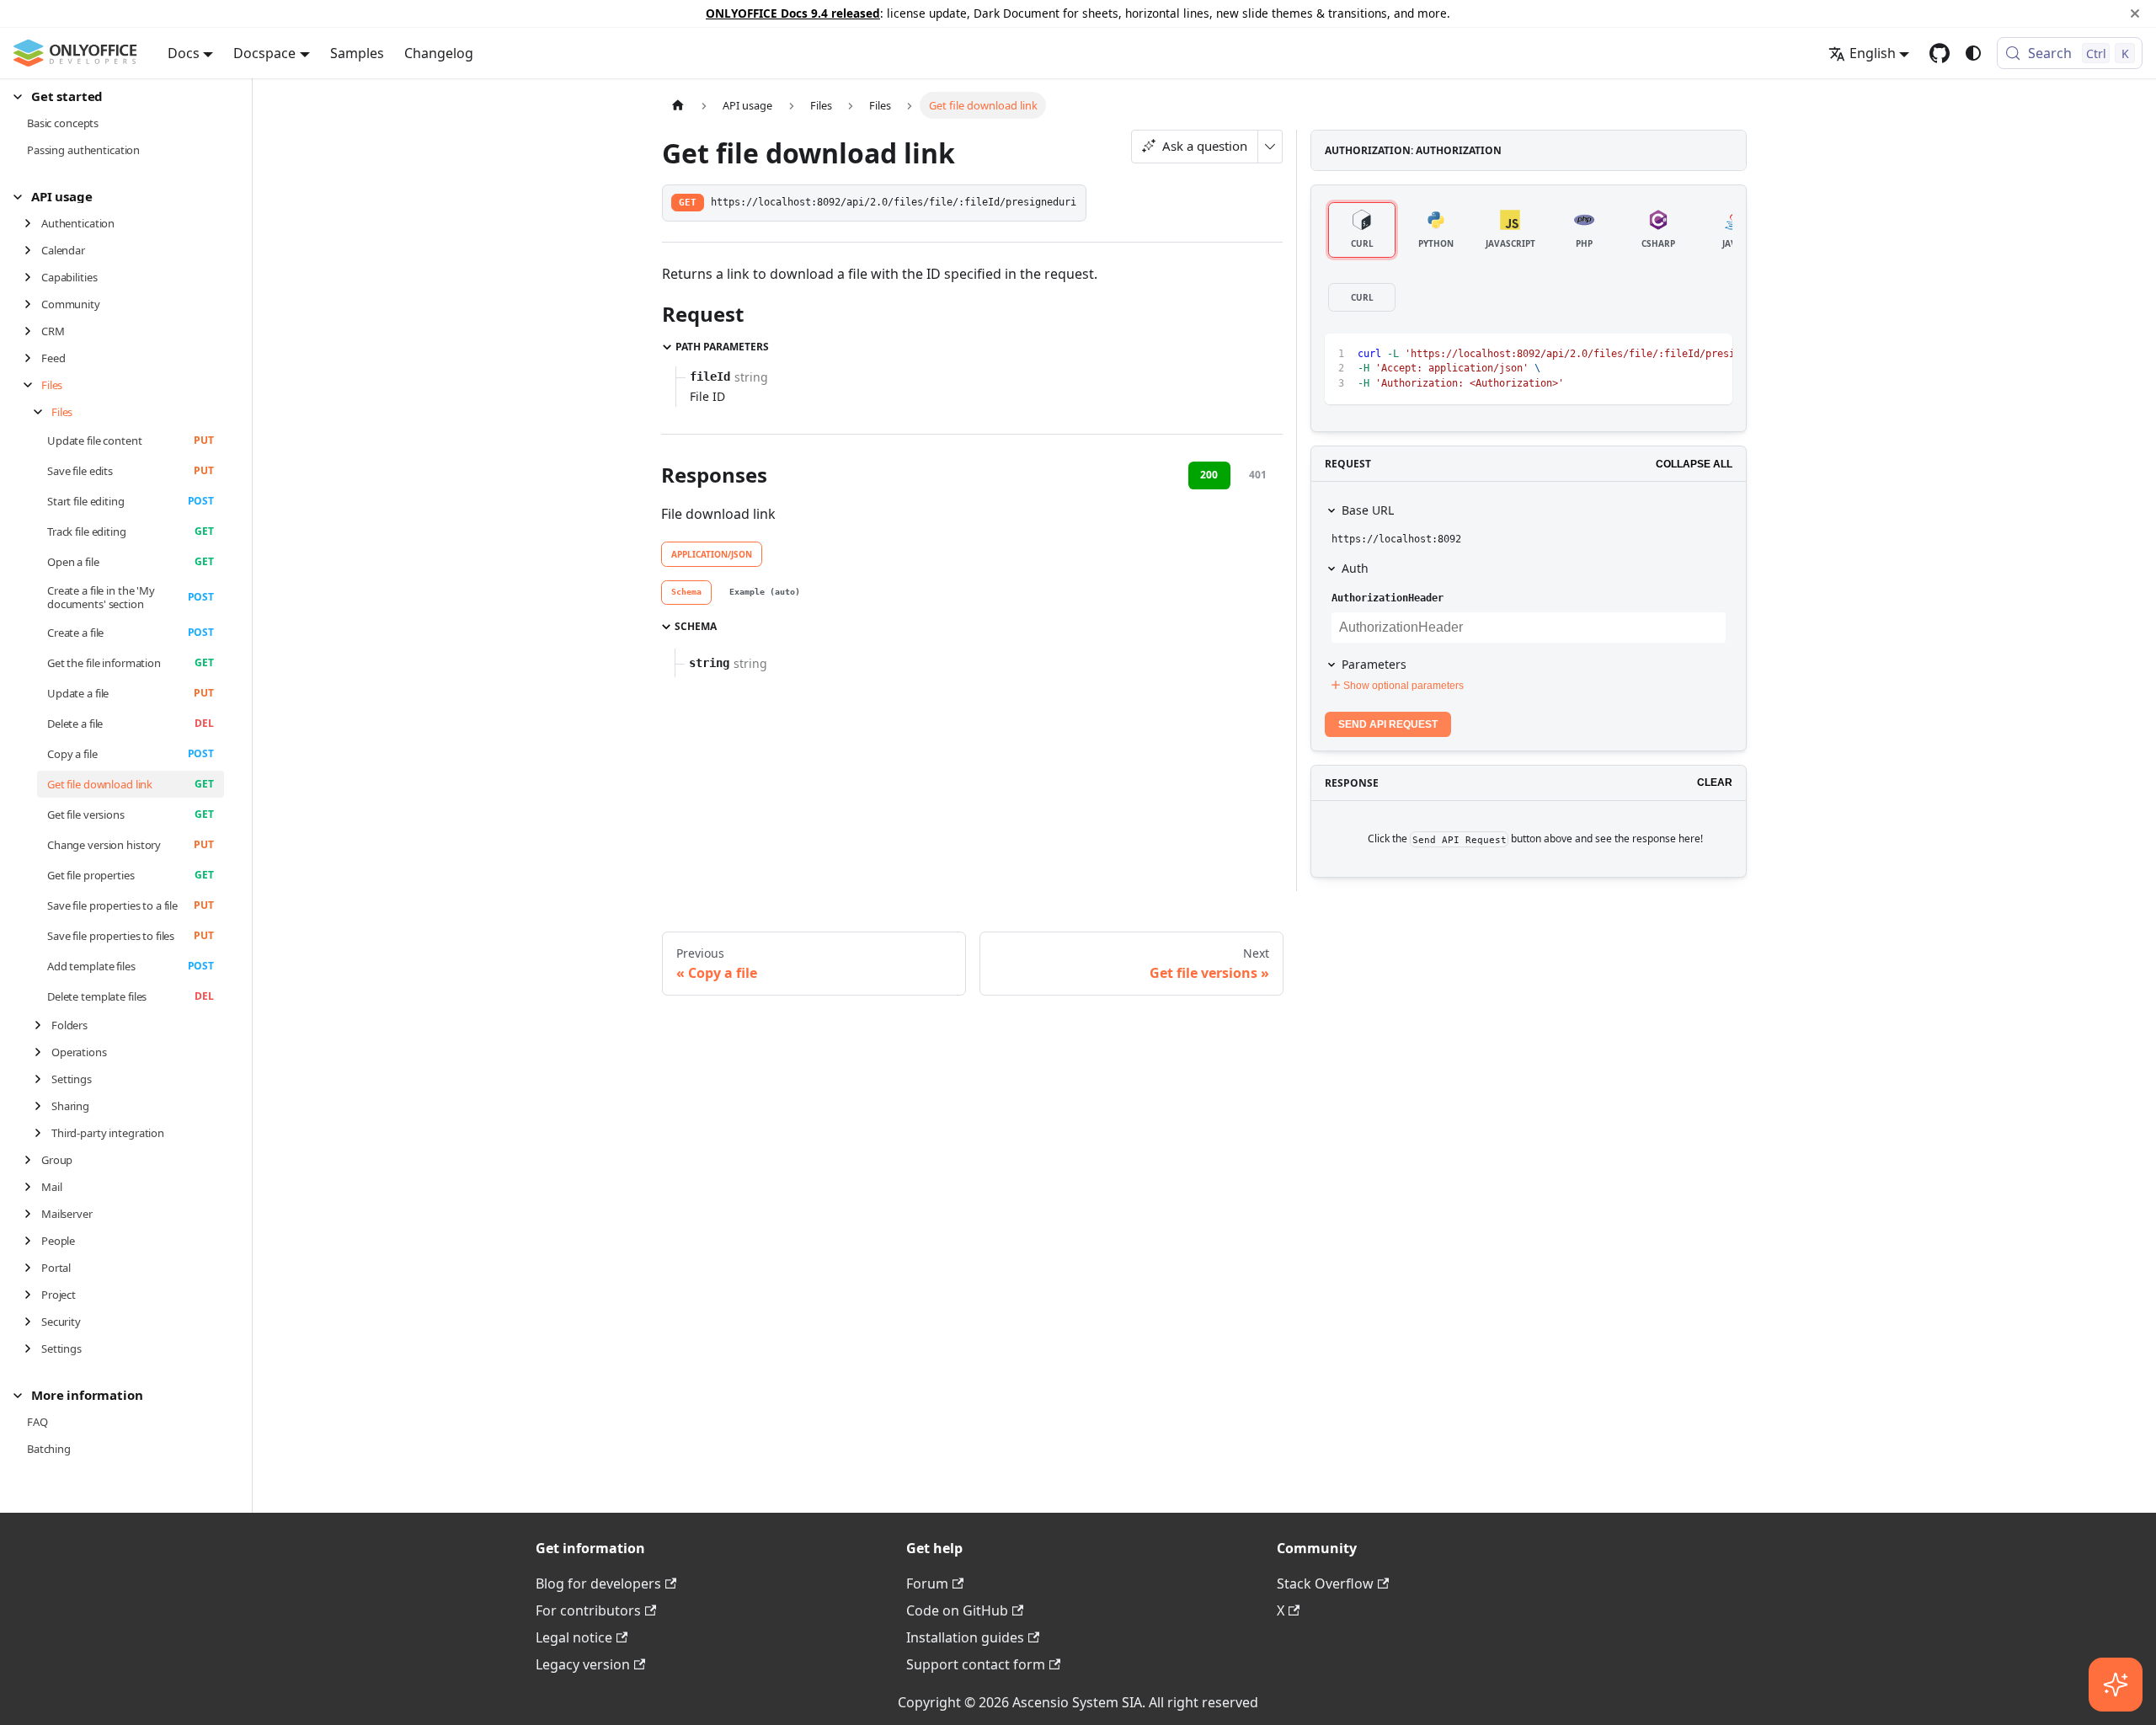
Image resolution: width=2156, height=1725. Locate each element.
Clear (1715, 782)
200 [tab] (1209, 475)
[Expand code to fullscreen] (1712, 355)
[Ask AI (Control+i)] (2116, 1685)
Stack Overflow (1325, 1583)
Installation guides (965, 1637)
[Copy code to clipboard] (1681, 355)
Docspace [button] (264, 53)
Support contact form (976, 1664)
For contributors (588, 1610)
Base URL (1368, 510)
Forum (927, 1583)
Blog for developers (598, 1583)
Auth (1355, 568)
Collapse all (1694, 464)
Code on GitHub (957, 1610)
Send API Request (1388, 724)
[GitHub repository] (1940, 53)
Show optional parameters (1404, 686)
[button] (119, 96)
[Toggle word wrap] (1651, 355)
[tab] (686, 593)
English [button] (1873, 53)
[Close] (2135, 13)
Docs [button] (184, 53)
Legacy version (583, 1664)
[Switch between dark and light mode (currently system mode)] (1973, 53)
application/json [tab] (712, 554)
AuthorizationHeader (1388, 598)
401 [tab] (1258, 475)
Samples (357, 53)
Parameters (1374, 664)
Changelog (439, 53)
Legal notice (574, 1637)
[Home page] (678, 105)
